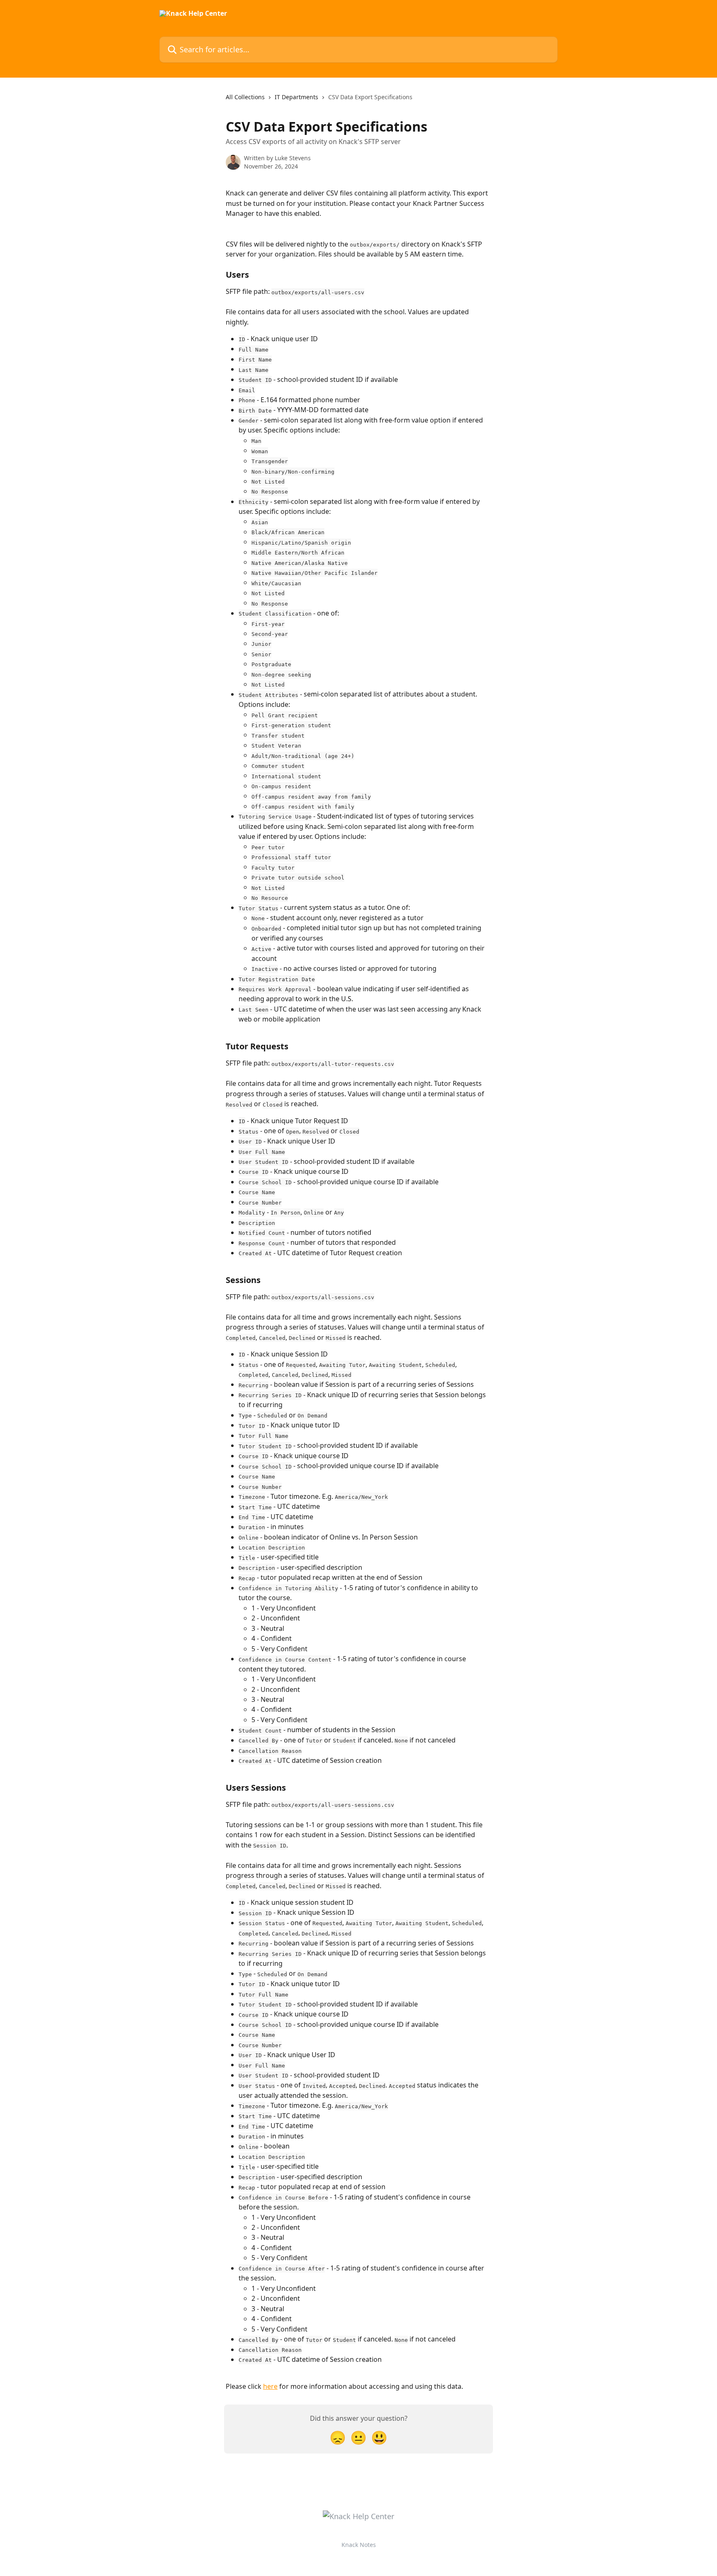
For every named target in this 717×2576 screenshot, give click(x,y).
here (270, 2386)
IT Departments (296, 97)
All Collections (245, 97)
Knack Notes (359, 2545)
